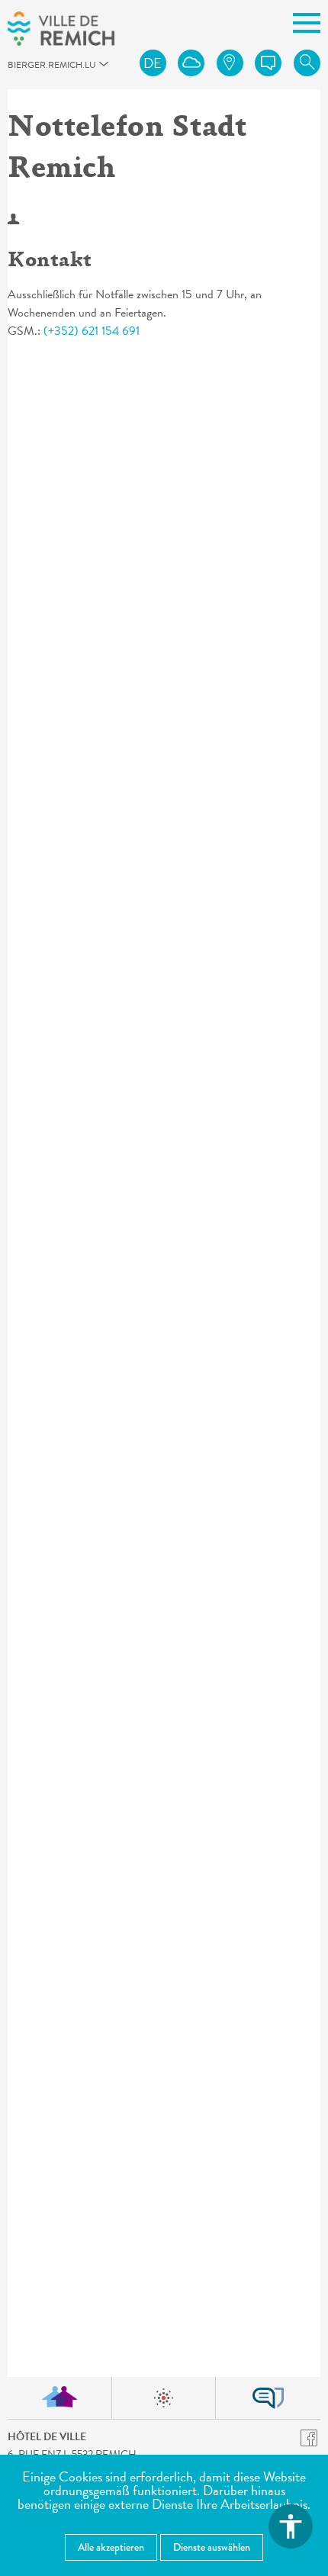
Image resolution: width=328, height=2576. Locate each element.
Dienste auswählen (212, 2547)
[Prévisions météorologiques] (191, 63)
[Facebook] (309, 2437)
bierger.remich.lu (16, 69)
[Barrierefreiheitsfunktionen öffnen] (291, 2526)
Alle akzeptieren (111, 2547)
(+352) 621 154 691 (92, 331)
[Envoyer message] (268, 63)
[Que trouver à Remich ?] (230, 63)
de (153, 63)
